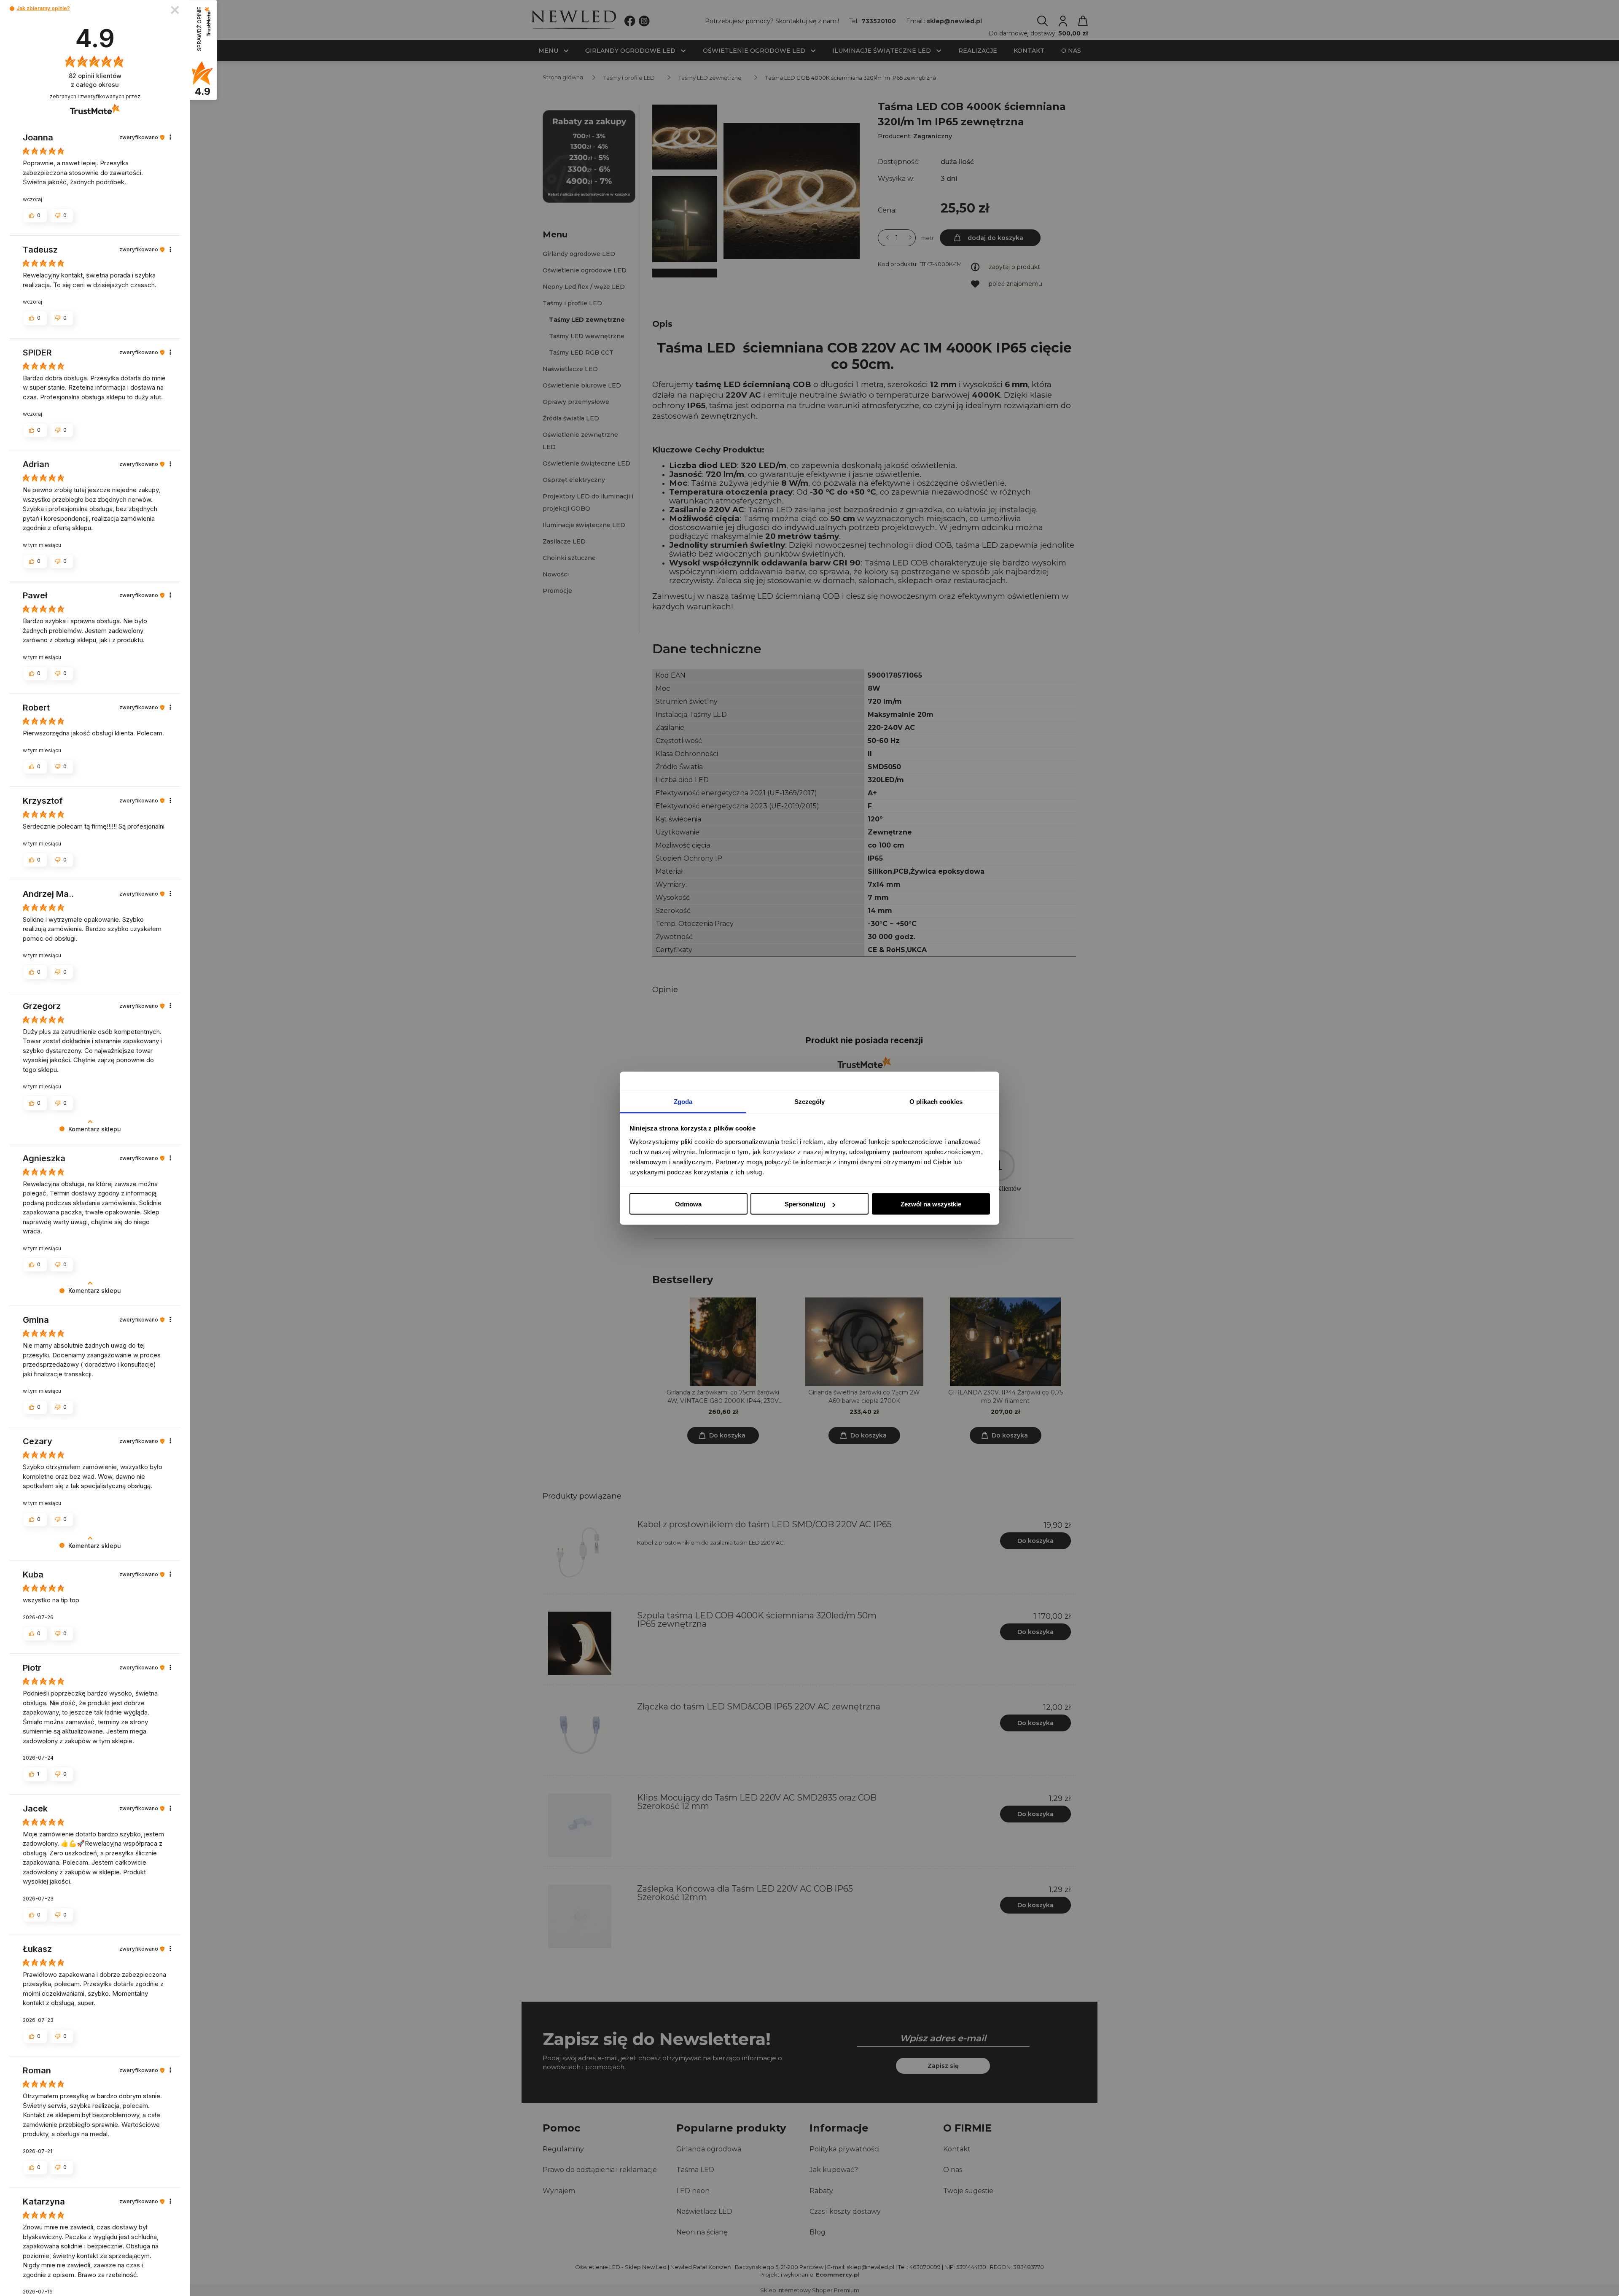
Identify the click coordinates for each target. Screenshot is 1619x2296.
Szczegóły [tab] (810, 1101)
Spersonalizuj (805, 1204)
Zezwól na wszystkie (931, 1204)
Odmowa (688, 1204)
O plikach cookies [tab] (936, 1101)
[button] (12, 9)
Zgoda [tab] (683, 1101)
